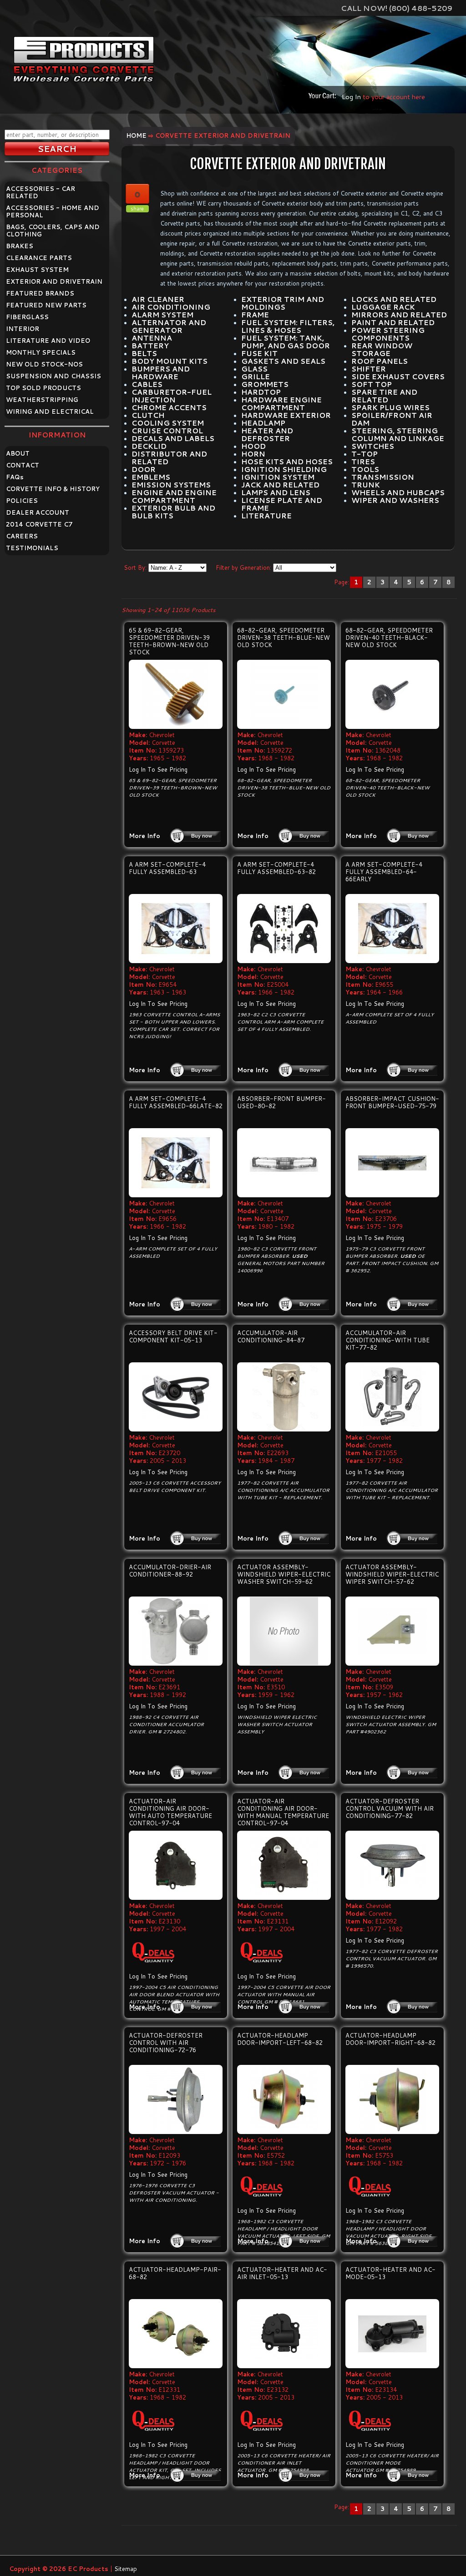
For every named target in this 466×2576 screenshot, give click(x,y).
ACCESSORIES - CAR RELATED (41, 192)
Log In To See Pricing (158, 769)
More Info (144, 836)
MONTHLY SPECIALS (41, 352)
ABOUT (18, 453)
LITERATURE (266, 516)
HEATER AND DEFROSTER (267, 434)
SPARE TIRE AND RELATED (384, 396)
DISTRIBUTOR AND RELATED (169, 458)
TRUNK (366, 485)
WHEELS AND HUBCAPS (398, 492)
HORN (253, 454)
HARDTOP (261, 392)
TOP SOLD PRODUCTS (43, 388)
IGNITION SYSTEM (278, 477)
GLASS (254, 369)
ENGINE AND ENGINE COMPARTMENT (174, 496)
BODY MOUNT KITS (170, 361)
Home (136, 136)
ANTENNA (152, 338)
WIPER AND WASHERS (395, 500)
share (137, 209)
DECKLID (149, 446)
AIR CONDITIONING (171, 307)
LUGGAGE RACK (383, 307)
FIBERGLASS (27, 317)
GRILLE (256, 377)
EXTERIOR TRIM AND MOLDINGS (283, 303)
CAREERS (22, 536)
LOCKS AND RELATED (394, 299)
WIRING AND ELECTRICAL (50, 412)
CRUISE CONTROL (167, 431)
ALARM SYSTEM (162, 315)
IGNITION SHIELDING (284, 469)
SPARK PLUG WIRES (390, 407)
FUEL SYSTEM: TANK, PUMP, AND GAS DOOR (286, 342)
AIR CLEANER (158, 299)
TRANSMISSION (383, 477)
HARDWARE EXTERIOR (286, 415)
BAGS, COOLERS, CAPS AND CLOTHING (53, 231)
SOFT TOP (372, 384)
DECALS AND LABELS (173, 438)
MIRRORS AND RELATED (399, 315)
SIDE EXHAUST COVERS (398, 377)
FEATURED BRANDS (40, 293)
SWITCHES (373, 446)
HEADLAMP (263, 423)
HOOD (253, 446)
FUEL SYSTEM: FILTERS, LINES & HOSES (288, 326)
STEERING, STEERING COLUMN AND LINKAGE (398, 434)
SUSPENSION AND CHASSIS (53, 376)
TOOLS (365, 469)
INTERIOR (23, 329)
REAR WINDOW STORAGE (382, 349)
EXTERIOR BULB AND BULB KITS (173, 512)
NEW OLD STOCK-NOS (44, 364)
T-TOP (365, 454)
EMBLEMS (151, 477)
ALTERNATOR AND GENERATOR (169, 326)
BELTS (144, 353)
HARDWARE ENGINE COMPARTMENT (281, 404)
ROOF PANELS (380, 361)
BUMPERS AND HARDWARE (161, 373)
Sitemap (126, 2569)
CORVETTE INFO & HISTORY (53, 489)
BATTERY (150, 346)
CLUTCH (148, 415)
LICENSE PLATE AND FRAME (282, 504)
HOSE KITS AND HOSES (287, 462)
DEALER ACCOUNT (38, 512)
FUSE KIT (259, 353)
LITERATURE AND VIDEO (48, 341)
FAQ (15, 477)
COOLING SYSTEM (168, 423)
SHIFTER (369, 369)
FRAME (255, 315)
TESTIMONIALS (32, 548)
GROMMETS (265, 384)
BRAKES (20, 246)
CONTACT (23, 465)
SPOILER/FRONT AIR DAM (392, 419)
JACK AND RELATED (280, 485)
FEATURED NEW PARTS (46, 305)
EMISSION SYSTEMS (171, 485)
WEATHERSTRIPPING (42, 400)
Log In (351, 97)
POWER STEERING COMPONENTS (388, 334)
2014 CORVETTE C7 (39, 524)
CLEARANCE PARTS (39, 258)
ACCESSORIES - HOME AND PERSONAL (53, 211)
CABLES (147, 384)
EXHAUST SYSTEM (37, 270)
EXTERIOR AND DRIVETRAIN (54, 281)
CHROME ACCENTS (169, 407)
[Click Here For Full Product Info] (176, 694)
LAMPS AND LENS (276, 492)
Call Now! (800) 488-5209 (397, 8)
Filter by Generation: (243, 567)
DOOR (144, 469)
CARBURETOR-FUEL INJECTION (172, 396)
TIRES (363, 462)
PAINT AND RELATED (393, 322)
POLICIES (22, 501)
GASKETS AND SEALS (283, 361)
